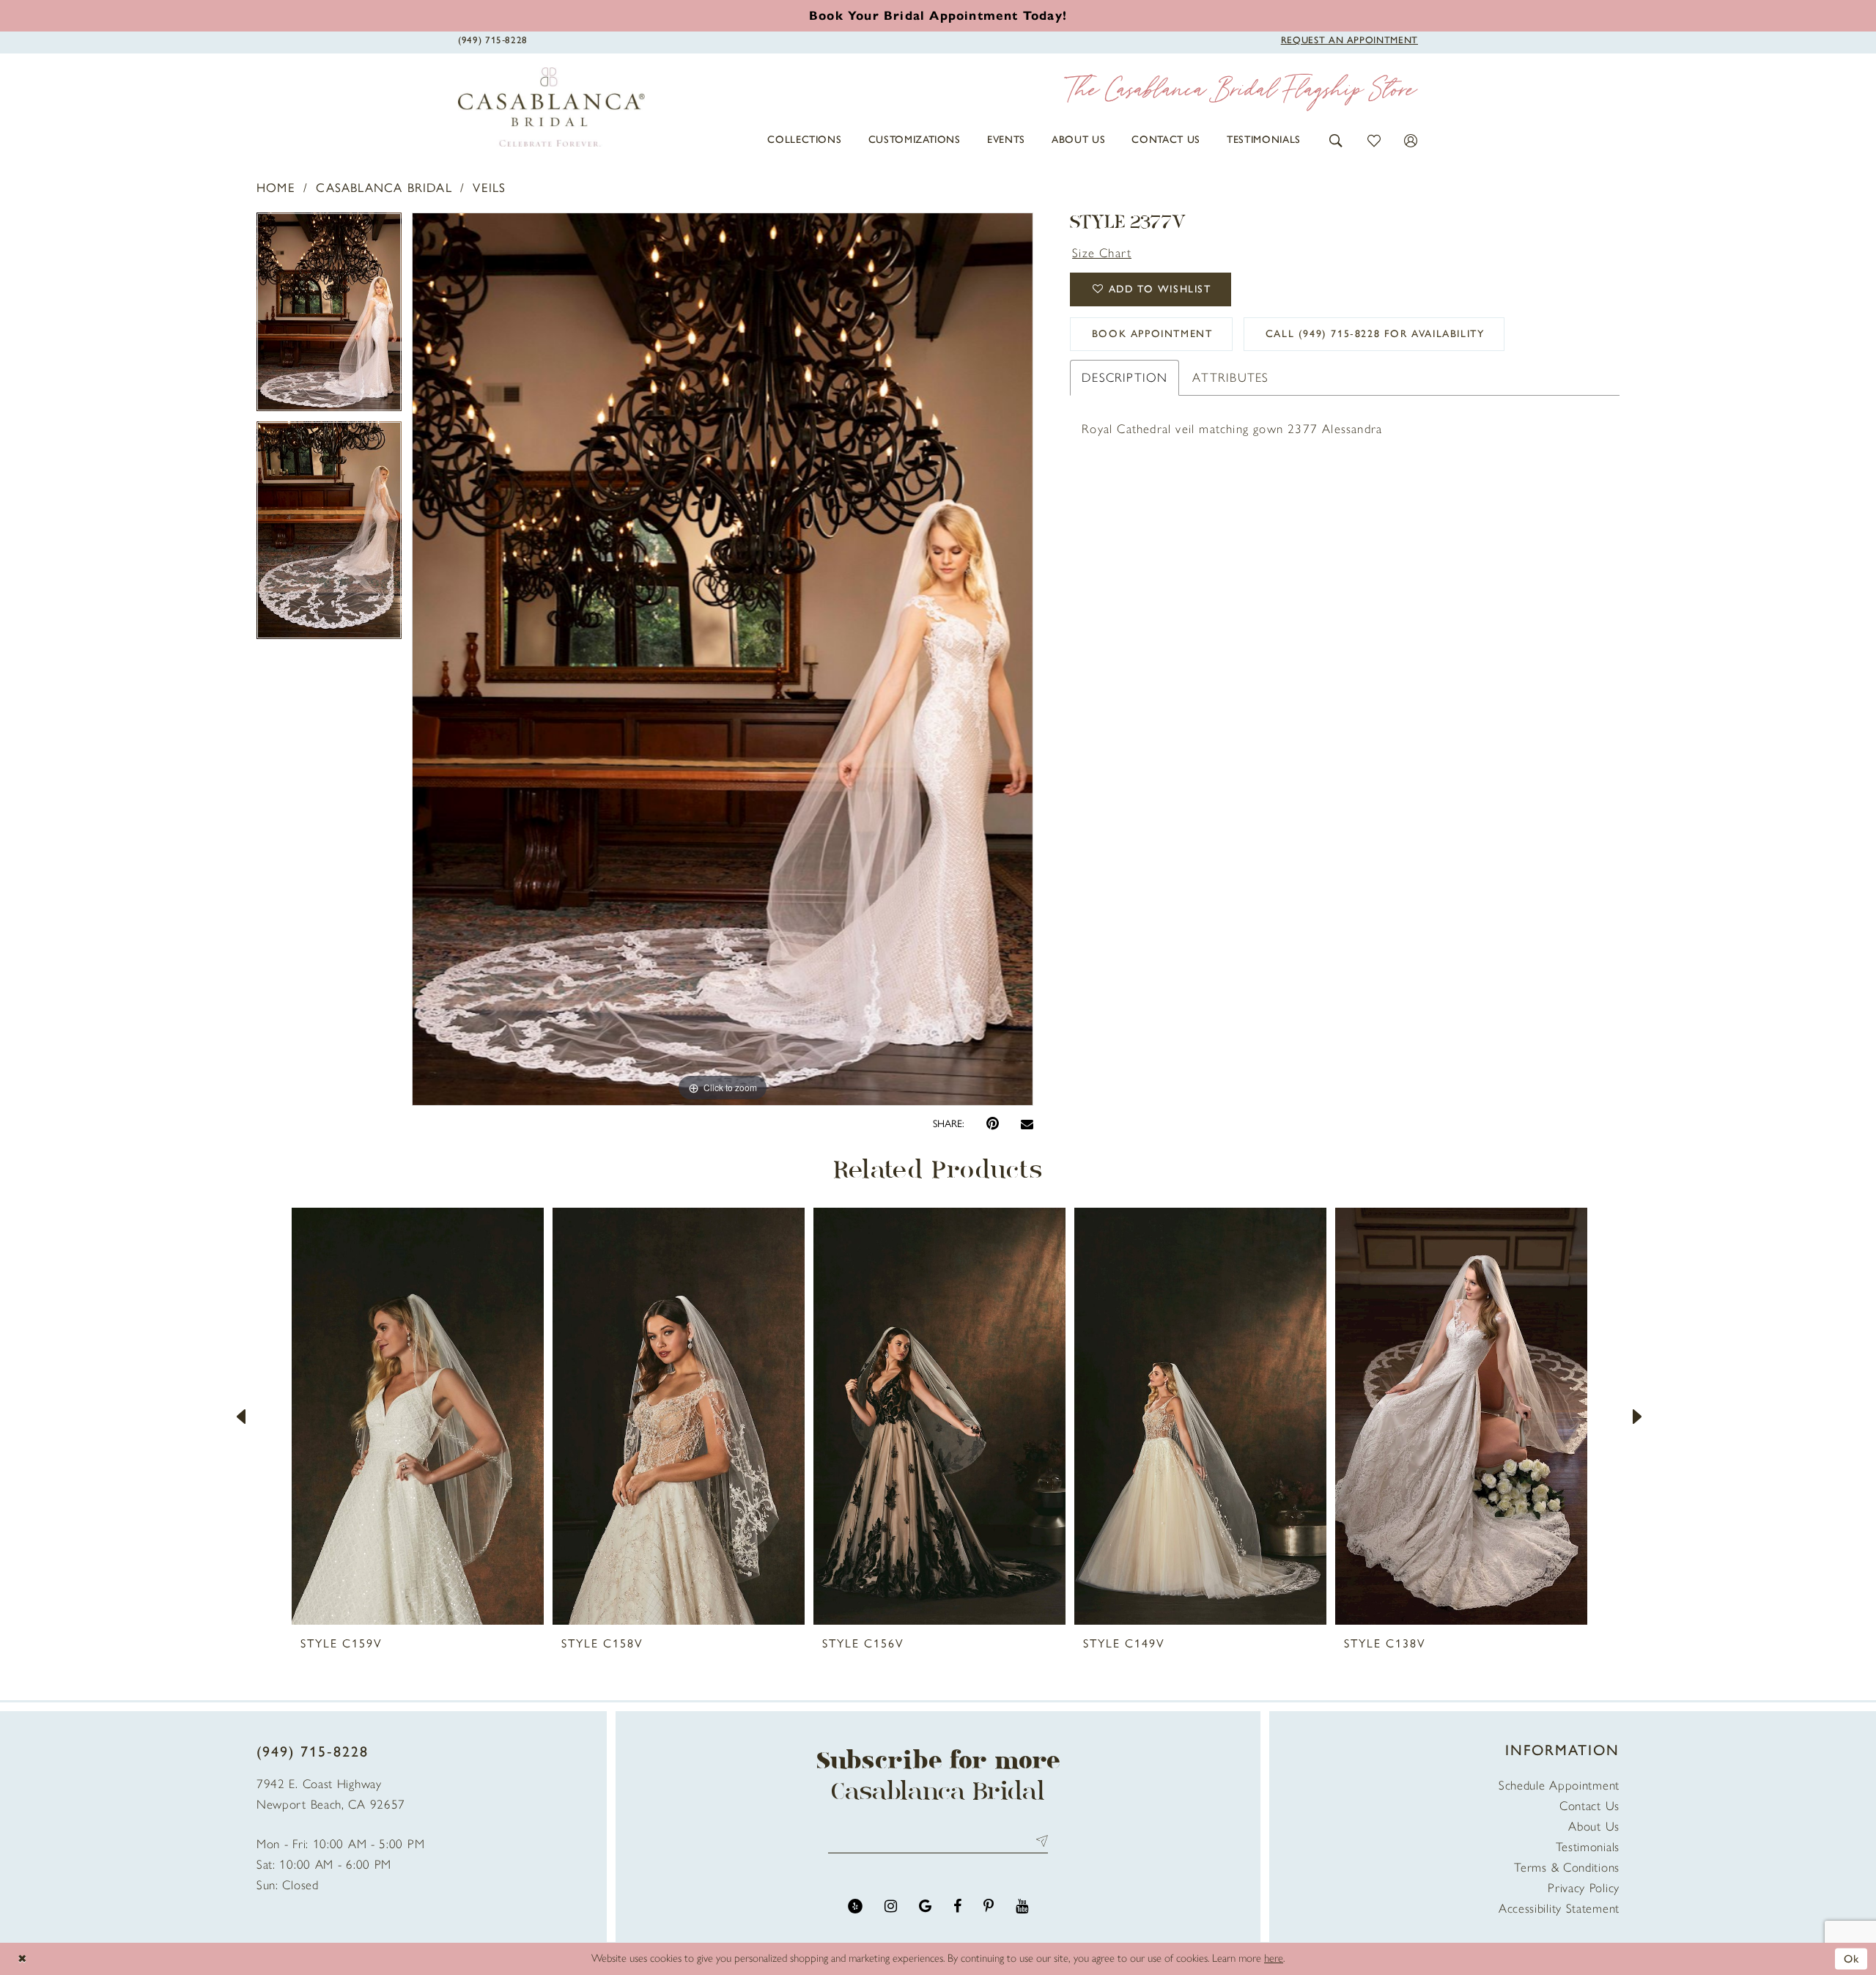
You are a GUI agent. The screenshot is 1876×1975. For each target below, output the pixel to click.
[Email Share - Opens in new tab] (1027, 1124)
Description (1125, 377)
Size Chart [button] (1102, 253)
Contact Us (1589, 1806)
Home (276, 188)
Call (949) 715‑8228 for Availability (1375, 334)
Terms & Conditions (1567, 1867)
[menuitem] (804, 140)
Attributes (1230, 377)
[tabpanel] (329, 317)
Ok (1852, 1958)
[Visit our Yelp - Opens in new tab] (855, 1906)
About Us (1594, 1826)
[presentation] (418, 1416)
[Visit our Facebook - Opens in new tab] (957, 1906)
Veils (489, 188)
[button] (1336, 140)
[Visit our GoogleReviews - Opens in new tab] (925, 1906)
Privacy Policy (1584, 1888)
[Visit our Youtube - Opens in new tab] (1022, 1906)
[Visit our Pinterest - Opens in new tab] (989, 1906)
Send (1039, 1841)
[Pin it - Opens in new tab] (993, 1124)
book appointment (1152, 334)
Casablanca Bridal (384, 188)
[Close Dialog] (22, 1959)
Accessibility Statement (1559, 1908)
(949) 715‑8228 (313, 1751)
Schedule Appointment (1559, 1785)
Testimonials (1588, 1847)
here (1274, 1958)
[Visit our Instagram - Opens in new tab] (891, 1906)
